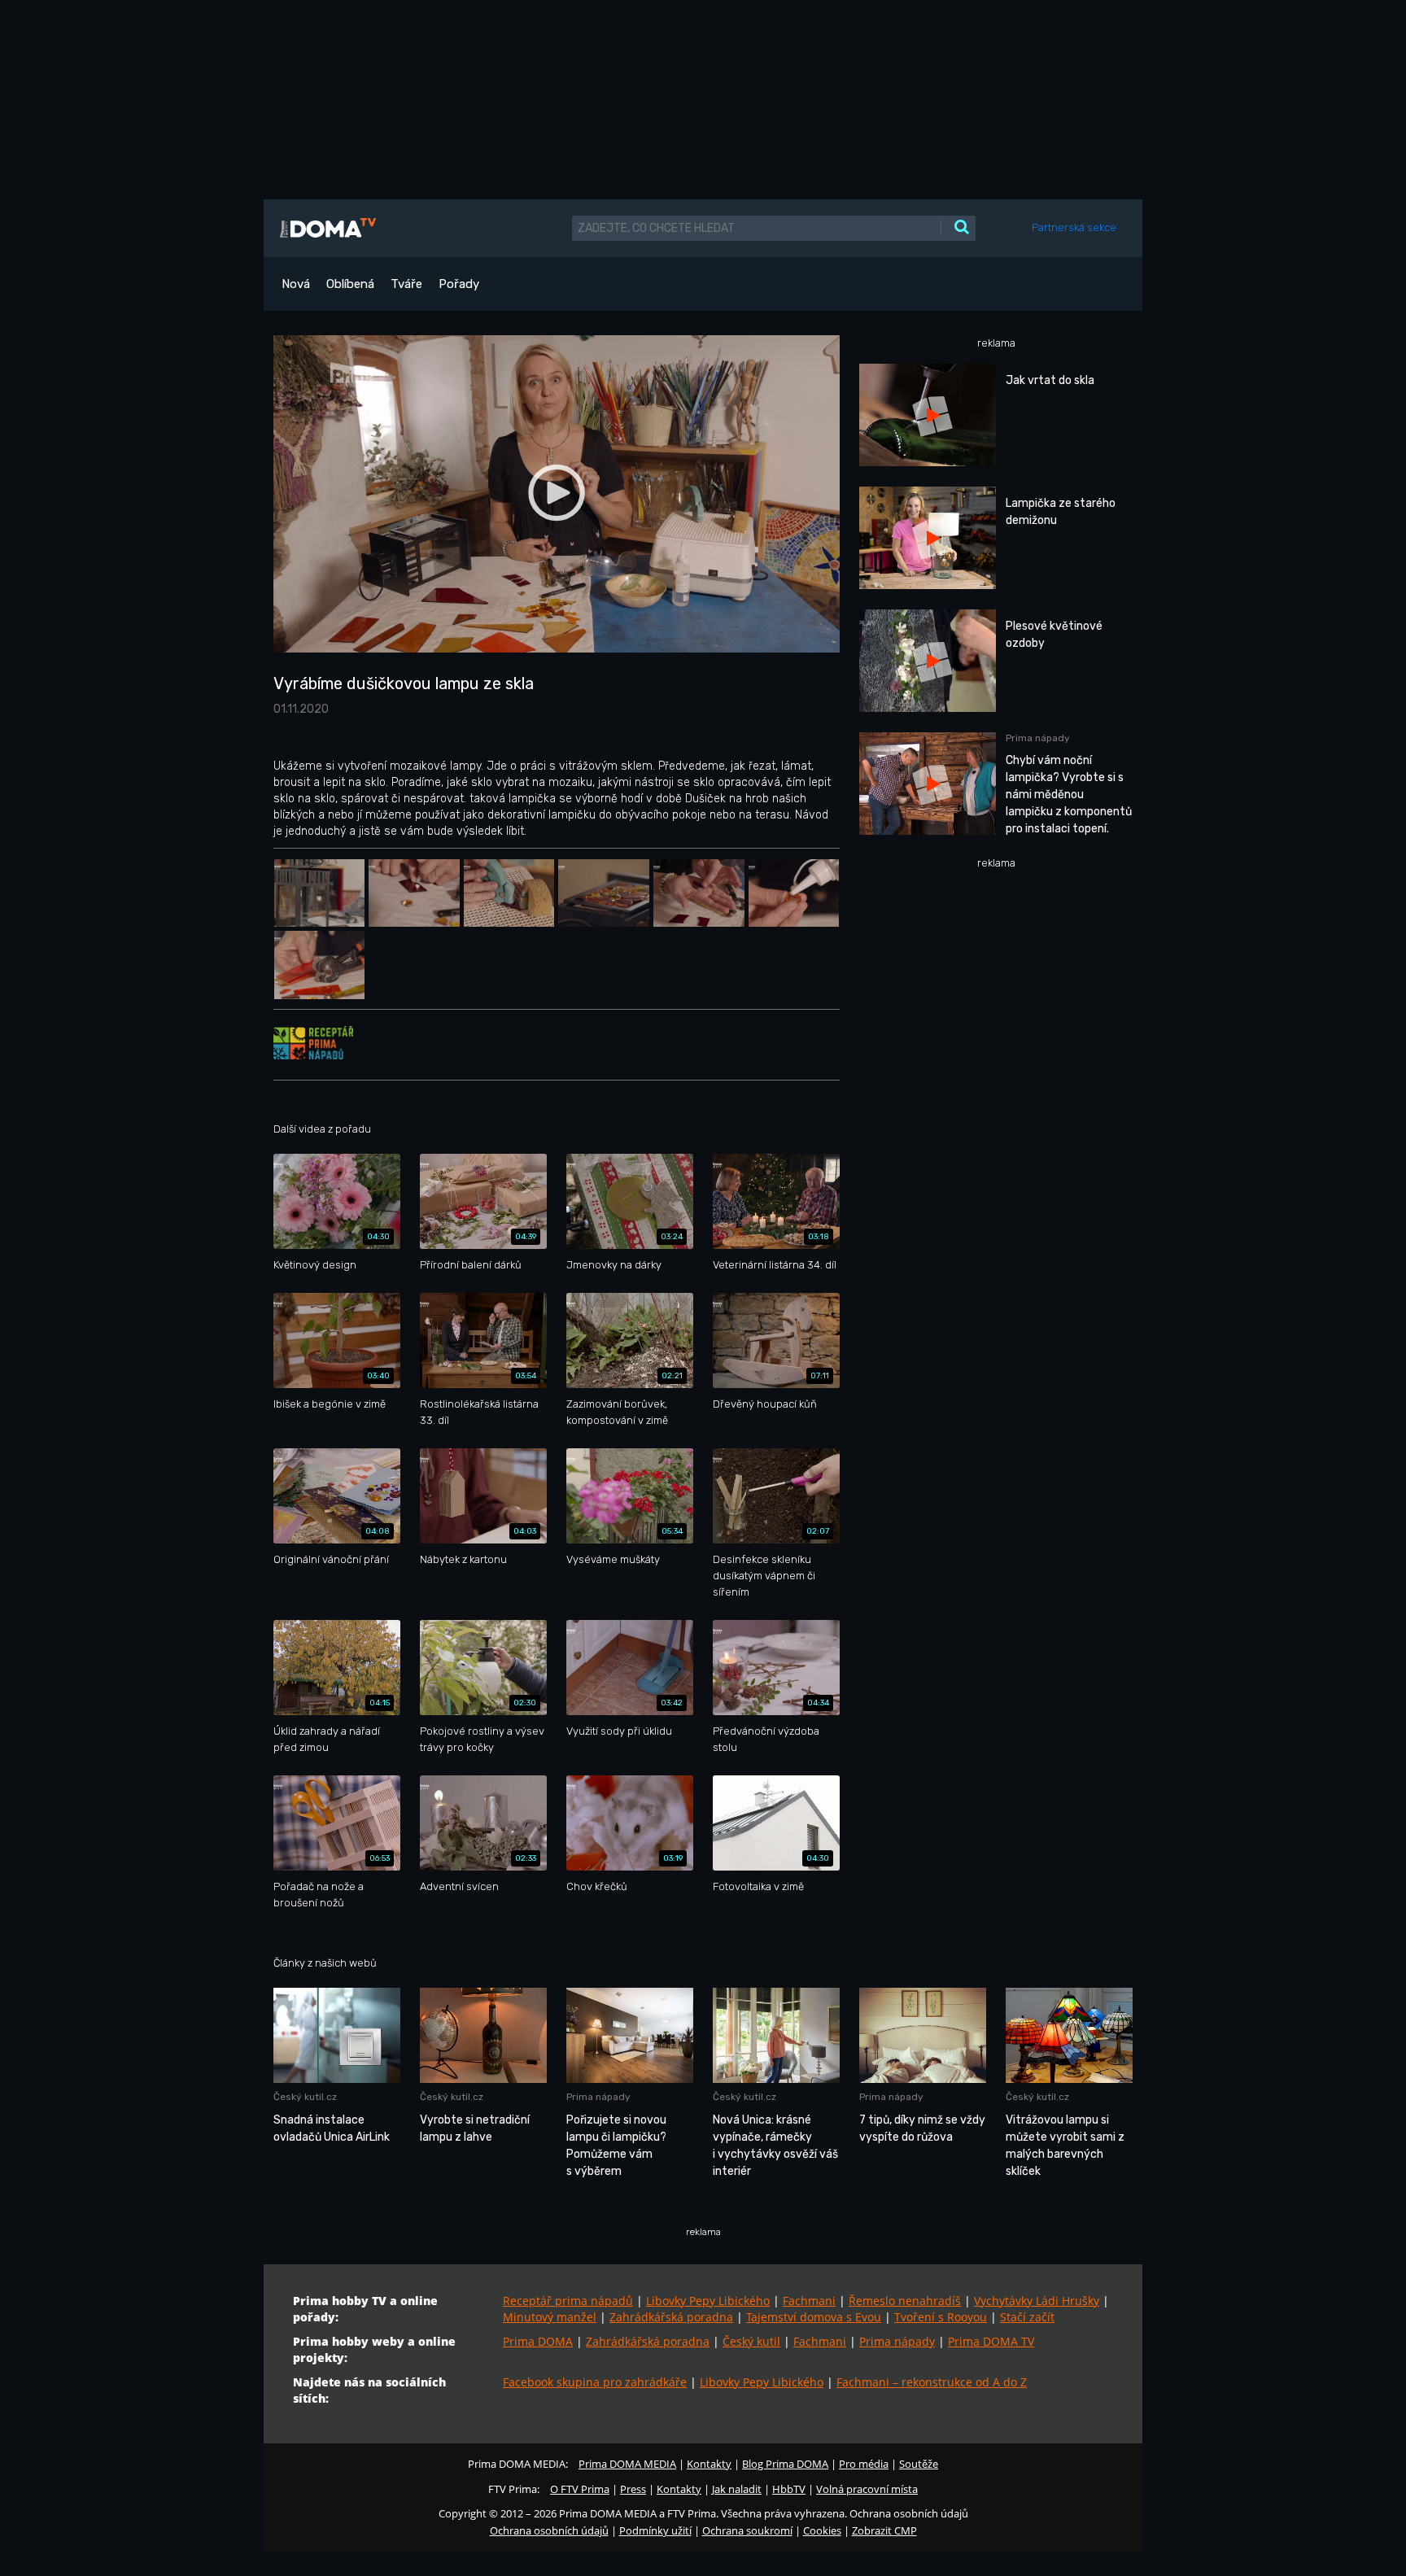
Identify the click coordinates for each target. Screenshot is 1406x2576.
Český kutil (751, 2341)
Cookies (822, 2530)
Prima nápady (897, 2341)
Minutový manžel (550, 2317)
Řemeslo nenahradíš (905, 2301)
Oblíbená (350, 284)
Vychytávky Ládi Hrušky (1037, 2301)
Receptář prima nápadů (568, 2301)
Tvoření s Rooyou (941, 2317)
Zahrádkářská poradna (671, 2317)
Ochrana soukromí (747, 2530)
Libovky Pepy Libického (708, 2301)
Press (633, 2489)
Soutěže (919, 2464)
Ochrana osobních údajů (549, 2530)
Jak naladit (737, 2489)
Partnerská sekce (1074, 227)
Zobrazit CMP (884, 2530)
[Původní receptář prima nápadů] (313, 1042)
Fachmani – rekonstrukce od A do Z (932, 2382)
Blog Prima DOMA (785, 2464)
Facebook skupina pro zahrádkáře (595, 2382)
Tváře (406, 284)
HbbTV (789, 2489)
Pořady (459, 284)
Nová (296, 284)
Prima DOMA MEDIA (627, 2464)
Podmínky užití (655, 2530)
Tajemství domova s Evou (814, 2317)
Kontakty (709, 2464)
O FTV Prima (580, 2489)
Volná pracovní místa (867, 2489)
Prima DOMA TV (991, 2341)
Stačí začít (1027, 2317)
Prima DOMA (538, 2341)
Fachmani (809, 2301)
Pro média (864, 2464)
